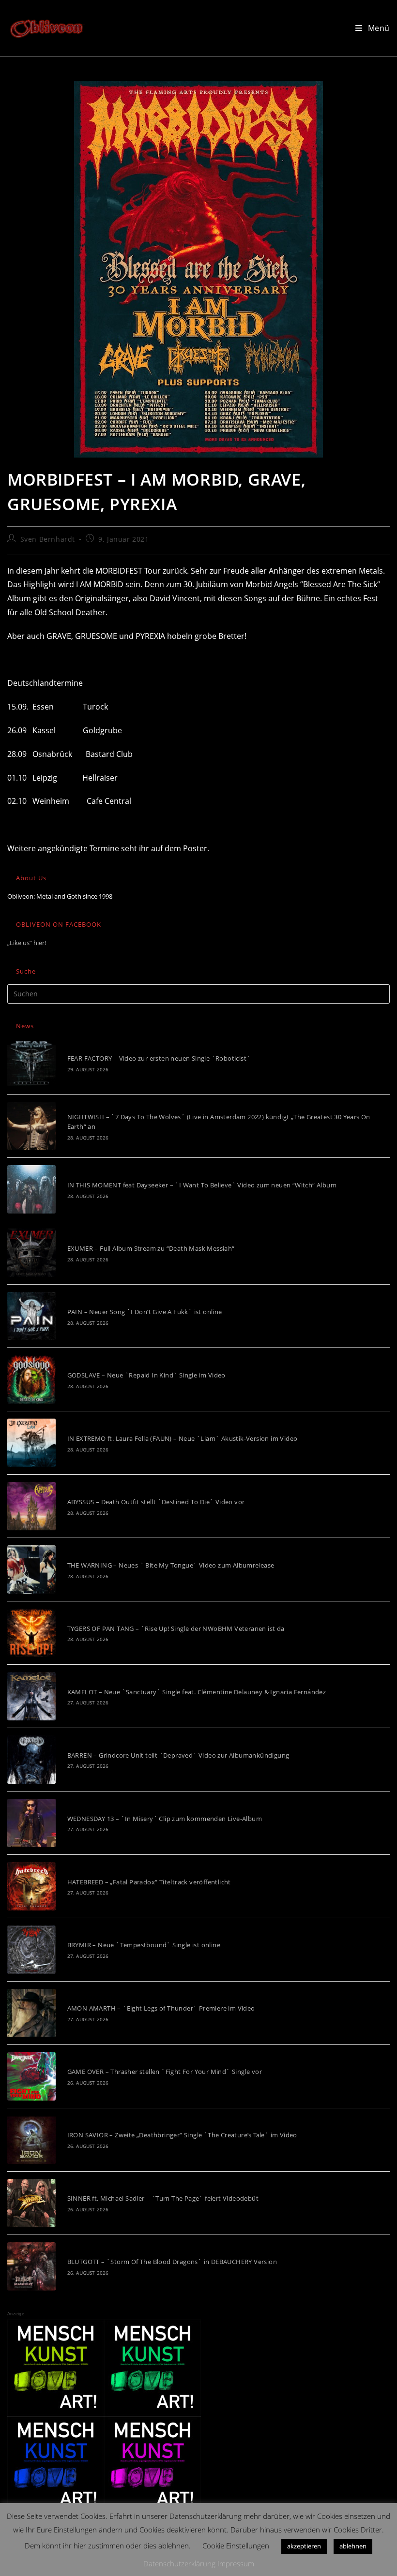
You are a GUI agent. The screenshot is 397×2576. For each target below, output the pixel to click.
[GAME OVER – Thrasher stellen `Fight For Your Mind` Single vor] (31, 2076)
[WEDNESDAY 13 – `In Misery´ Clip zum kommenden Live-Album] (31, 1823)
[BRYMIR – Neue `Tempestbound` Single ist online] (31, 1950)
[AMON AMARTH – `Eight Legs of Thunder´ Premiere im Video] (31, 2013)
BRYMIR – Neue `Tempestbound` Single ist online (144, 1945)
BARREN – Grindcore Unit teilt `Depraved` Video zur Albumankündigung (178, 1755)
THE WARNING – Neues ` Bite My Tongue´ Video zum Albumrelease (171, 1565)
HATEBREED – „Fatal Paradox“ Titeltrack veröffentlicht (149, 1882)
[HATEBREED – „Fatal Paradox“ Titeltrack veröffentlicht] (31, 1886)
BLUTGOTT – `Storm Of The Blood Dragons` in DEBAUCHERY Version (172, 2262)
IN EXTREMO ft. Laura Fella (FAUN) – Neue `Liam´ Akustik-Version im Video (183, 1438)
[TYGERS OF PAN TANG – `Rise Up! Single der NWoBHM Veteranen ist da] (31, 1633)
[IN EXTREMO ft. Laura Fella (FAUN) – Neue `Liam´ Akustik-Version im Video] (31, 1443)
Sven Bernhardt (48, 539)
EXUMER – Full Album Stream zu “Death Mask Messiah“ (151, 1248)
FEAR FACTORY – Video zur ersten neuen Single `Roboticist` (159, 1058)
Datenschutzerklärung (179, 2563)
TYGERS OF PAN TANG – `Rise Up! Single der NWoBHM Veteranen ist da (176, 1629)
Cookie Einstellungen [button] (236, 2546)
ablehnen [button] (353, 2546)
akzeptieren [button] (304, 2546)
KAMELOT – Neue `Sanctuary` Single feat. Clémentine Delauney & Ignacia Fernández (197, 1692)
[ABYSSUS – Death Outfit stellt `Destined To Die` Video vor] (31, 1506)
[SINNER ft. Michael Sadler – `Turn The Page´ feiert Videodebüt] (31, 2203)
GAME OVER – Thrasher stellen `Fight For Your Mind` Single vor (165, 2072)
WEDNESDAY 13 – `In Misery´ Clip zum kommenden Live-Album (165, 1819)
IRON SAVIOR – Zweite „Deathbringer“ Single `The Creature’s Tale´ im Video (182, 2135)
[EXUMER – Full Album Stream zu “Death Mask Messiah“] (31, 1253)
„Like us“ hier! (27, 943)
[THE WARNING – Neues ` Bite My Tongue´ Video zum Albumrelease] (31, 1569)
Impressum (236, 2563)
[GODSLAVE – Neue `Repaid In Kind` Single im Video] (31, 1379)
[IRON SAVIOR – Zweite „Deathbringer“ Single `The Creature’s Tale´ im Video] (31, 2140)
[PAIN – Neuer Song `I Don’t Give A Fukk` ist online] (31, 1316)
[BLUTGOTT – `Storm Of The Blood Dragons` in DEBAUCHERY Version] (31, 2266)
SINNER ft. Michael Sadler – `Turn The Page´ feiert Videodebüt (163, 2198)
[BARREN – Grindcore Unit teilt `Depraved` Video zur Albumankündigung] (31, 1760)
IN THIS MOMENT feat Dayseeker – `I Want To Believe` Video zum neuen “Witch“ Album (202, 1185)
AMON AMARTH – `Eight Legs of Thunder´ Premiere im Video (161, 2008)
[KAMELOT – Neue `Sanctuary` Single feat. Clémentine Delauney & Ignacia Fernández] (31, 1696)
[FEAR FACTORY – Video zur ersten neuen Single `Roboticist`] (31, 1063)
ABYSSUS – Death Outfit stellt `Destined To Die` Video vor (156, 1502)
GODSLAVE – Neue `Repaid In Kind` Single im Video (146, 1375)
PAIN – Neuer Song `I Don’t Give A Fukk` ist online (145, 1312)
